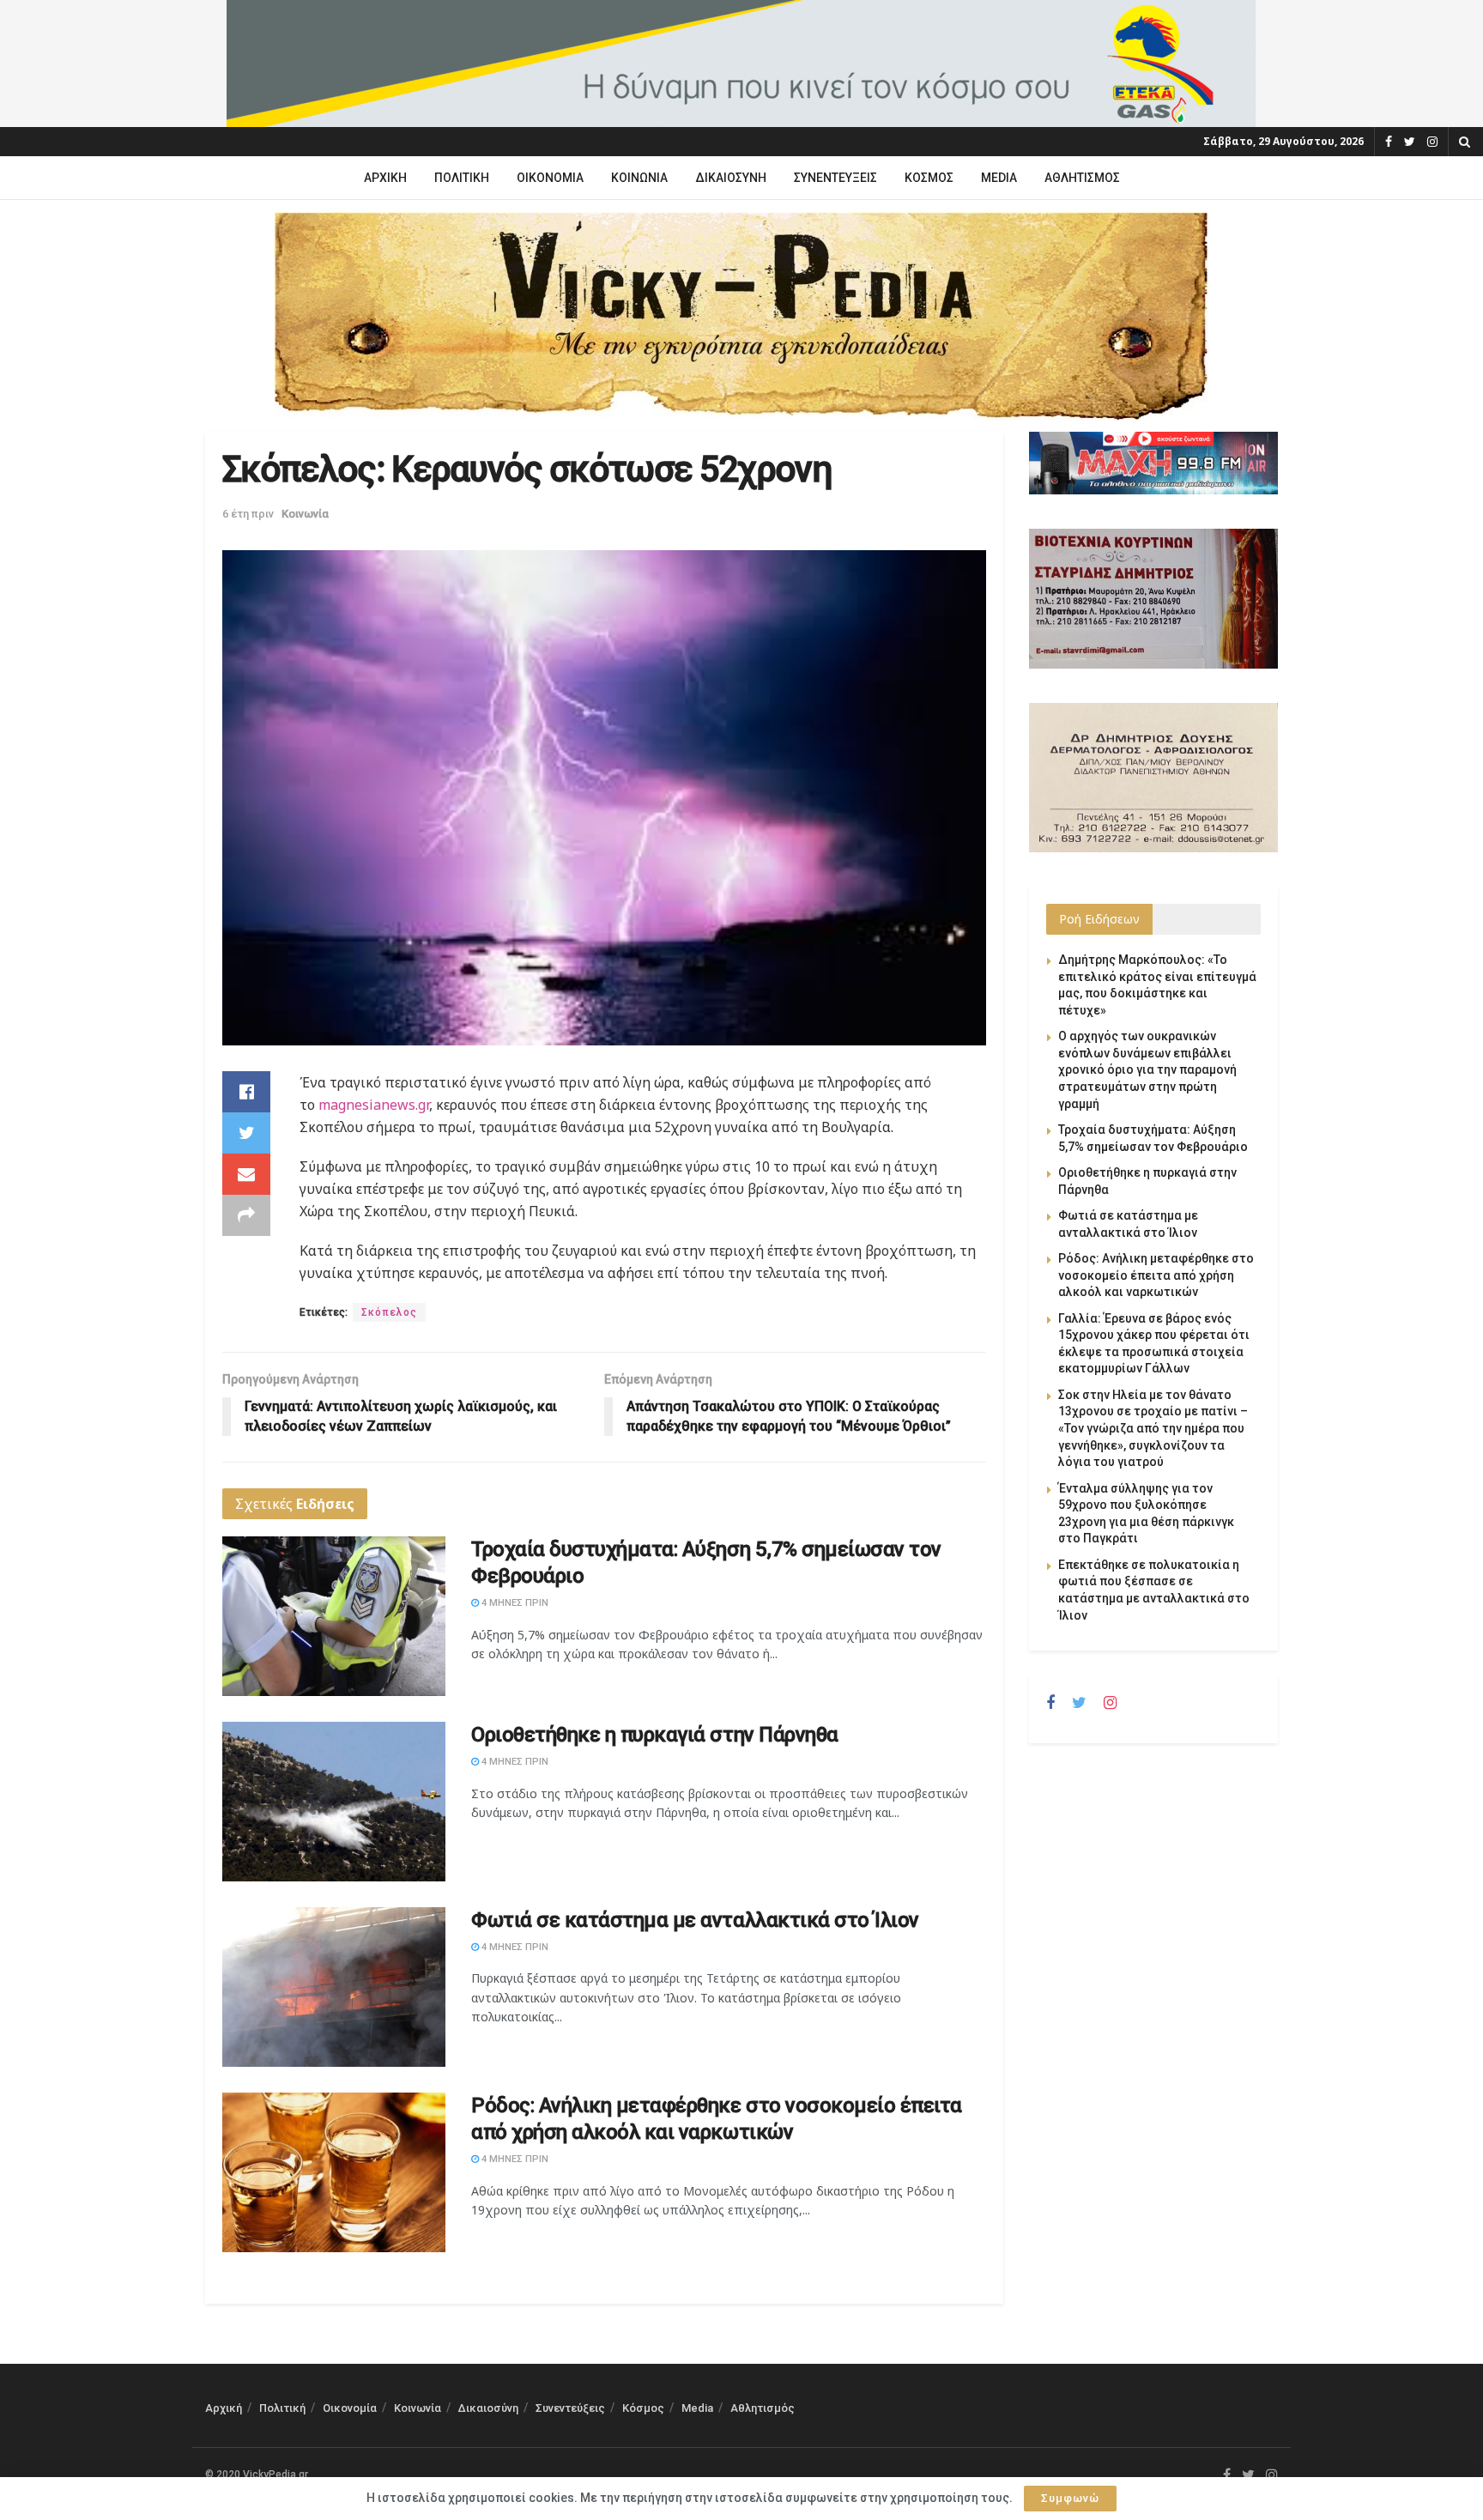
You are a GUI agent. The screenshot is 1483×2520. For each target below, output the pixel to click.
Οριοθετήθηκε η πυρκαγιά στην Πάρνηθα (655, 1735)
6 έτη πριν (248, 514)
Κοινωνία (639, 178)
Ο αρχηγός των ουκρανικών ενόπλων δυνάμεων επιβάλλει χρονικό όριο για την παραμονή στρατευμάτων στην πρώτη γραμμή (1147, 1069)
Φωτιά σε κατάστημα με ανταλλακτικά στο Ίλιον (695, 1920)
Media (999, 178)
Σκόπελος (389, 1312)
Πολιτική (462, 178)
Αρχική (385, 178)
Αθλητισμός (1082, 178)
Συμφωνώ (1070, 2498)
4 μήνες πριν (514, 1603)
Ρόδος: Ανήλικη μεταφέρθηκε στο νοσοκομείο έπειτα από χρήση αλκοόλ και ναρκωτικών (1156, 1275)
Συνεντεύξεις (835, 178)
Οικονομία (550, 178)
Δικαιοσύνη (731, 178)
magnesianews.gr (372, 1105)
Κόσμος (929, 178)
